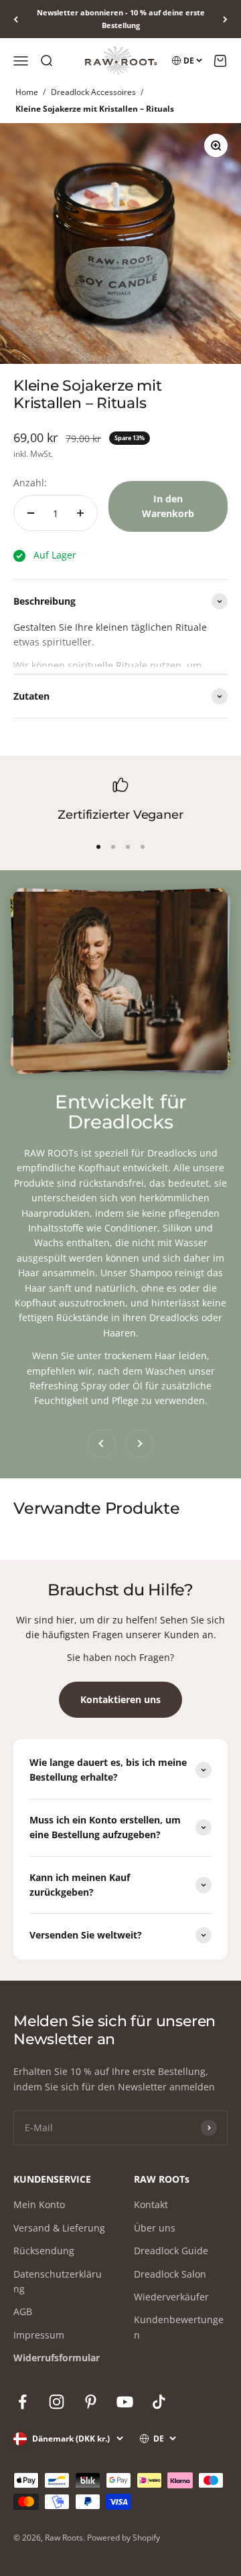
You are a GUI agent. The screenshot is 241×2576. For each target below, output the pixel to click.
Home (27, 92)
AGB (23, 2311)
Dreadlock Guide (171, 2251)
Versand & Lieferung (59, 2228)
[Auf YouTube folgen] (125, 2402)
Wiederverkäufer (171, 2297)
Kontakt (151, 2204)
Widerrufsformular (57, 2358)
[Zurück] (16, 19)
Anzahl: (30, 483)
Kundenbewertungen (179, 2327)
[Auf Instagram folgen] (57, 2402)
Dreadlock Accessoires (93, 92)
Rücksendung (44, 2251)
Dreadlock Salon (170, 2274)
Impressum (39, 2335)
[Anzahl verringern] (31, 513)
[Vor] (225, 19)
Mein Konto (39, 2204)
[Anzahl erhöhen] (80, 513)
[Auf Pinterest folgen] (91, 2402)
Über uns (155, 2228)
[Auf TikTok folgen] (159, 2402)
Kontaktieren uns (120, 1699)
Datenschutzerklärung (58, 2281)
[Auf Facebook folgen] (22, 2402)
